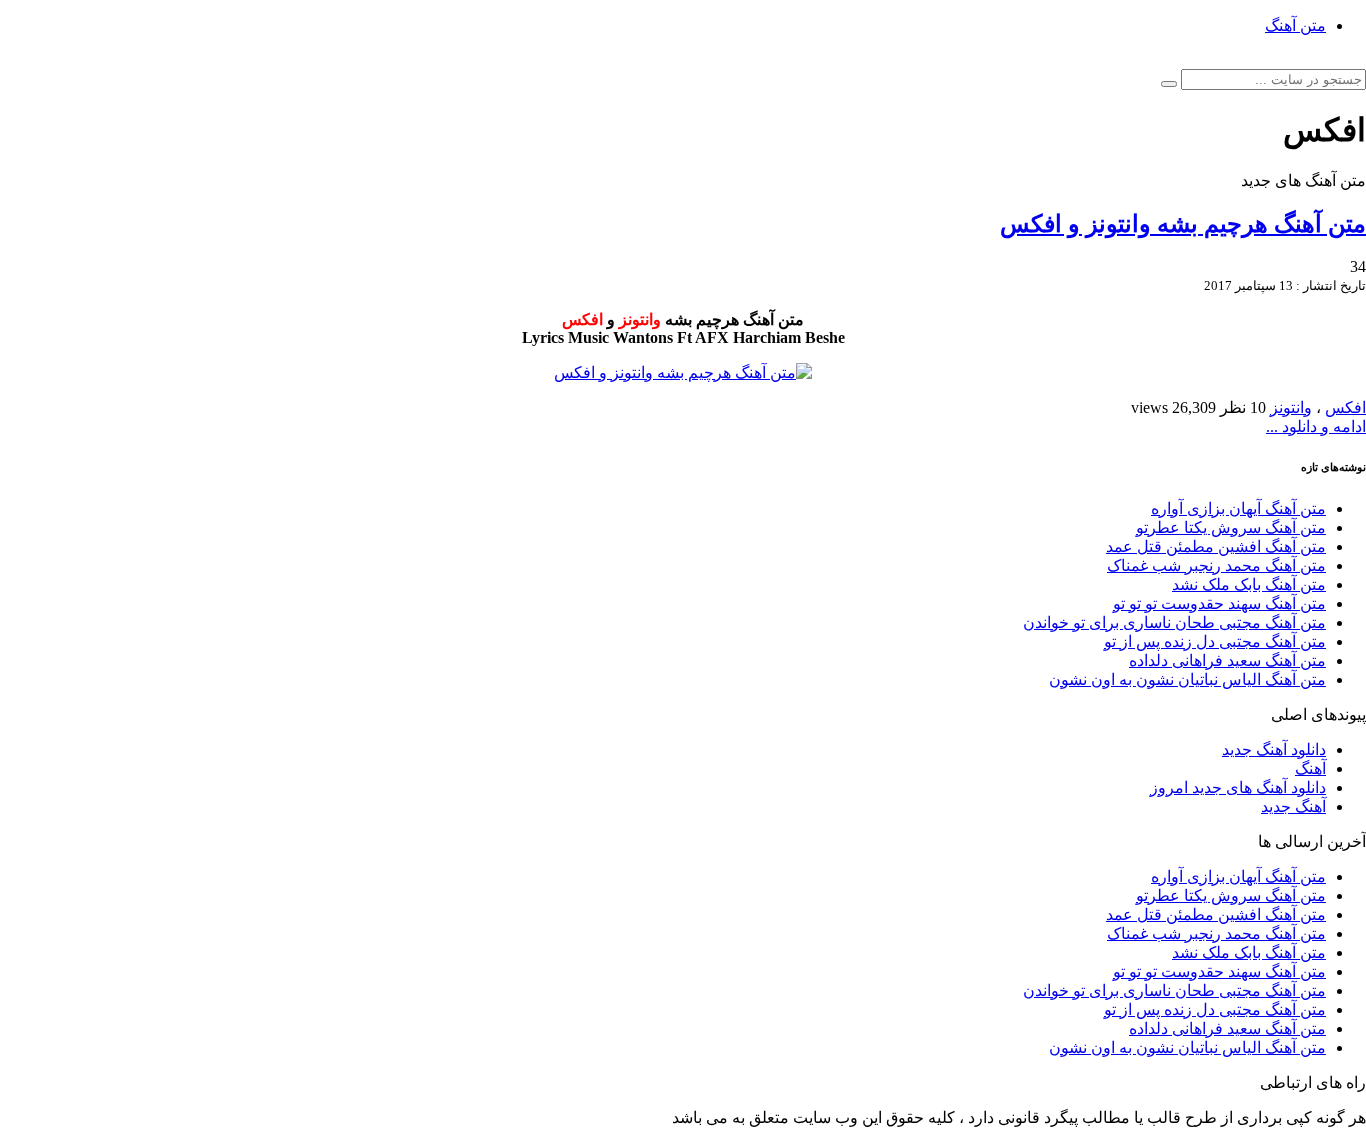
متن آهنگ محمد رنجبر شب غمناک (1216, 565)
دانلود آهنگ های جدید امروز (1238, 787)
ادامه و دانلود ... (1316, 426)
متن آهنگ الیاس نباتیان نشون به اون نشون (1187, 679)
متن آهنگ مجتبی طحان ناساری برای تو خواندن (1174, 622)
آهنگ (1310, 768)
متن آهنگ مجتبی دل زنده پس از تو (1215, 641)
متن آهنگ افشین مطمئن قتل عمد (1216, 546)
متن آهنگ (1295, 25)
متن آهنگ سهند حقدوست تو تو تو (1219, 603)
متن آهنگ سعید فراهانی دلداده (1227, 660)
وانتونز (1291, 407)
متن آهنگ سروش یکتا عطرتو (1231, 527)
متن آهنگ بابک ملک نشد (1249, 584)
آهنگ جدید (1293, 806)
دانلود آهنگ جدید (1274, 749)
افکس (1345, 407)
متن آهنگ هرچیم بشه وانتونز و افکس (1183, 224)
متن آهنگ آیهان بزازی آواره (1238, 508)
